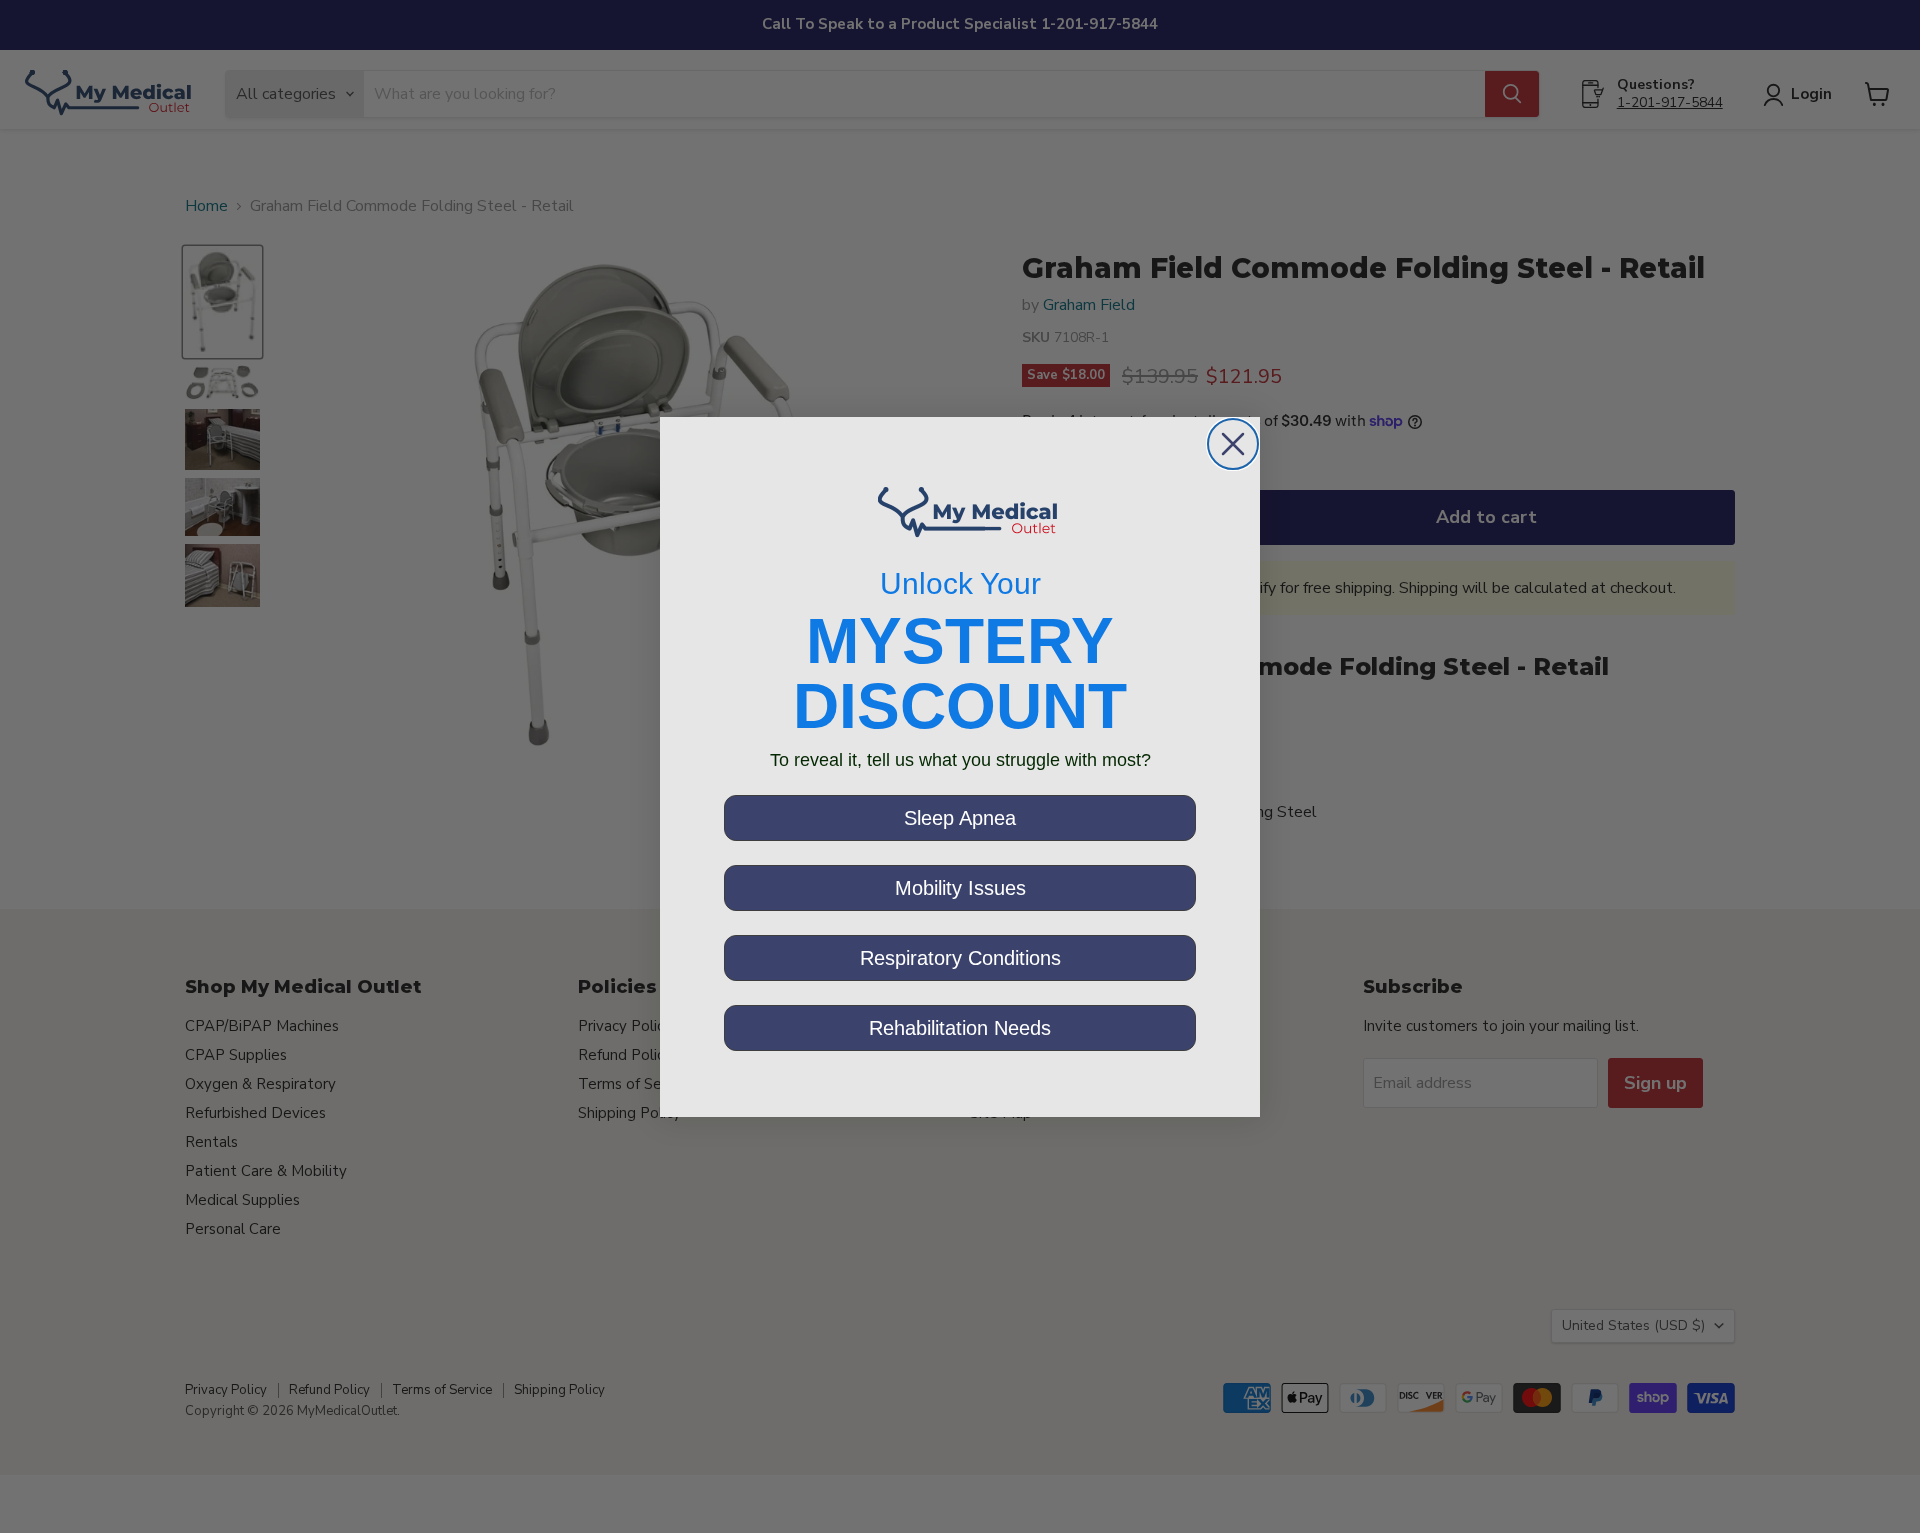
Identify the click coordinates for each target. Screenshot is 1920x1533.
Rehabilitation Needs (960, 1028)
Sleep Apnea (960, 818)
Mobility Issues (960, 888)
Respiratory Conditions (960, 958)
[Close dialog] (1233, 444)
